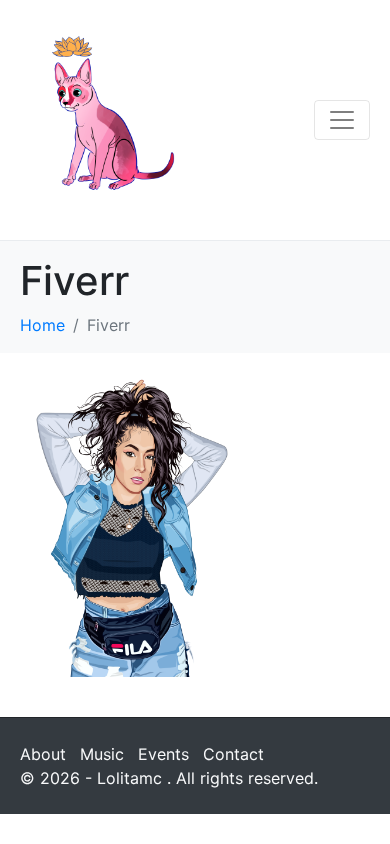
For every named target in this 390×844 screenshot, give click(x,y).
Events (163, 754)
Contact (233, 754)
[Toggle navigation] (342, 120)
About (43, 754)
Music (102, 754)
